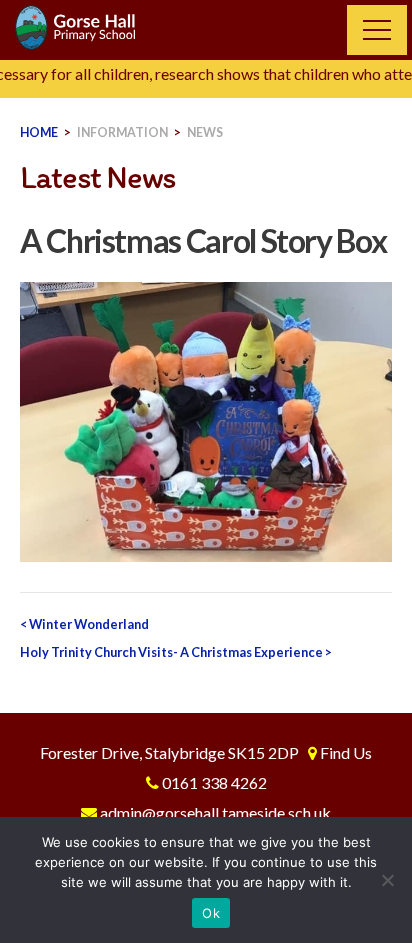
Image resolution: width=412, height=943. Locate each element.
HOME (39, 132)
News (205, 132)
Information (122, 132)
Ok (211, 913)
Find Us (346, 752)
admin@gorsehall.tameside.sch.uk (215, 812)
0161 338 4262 (214, 782)
